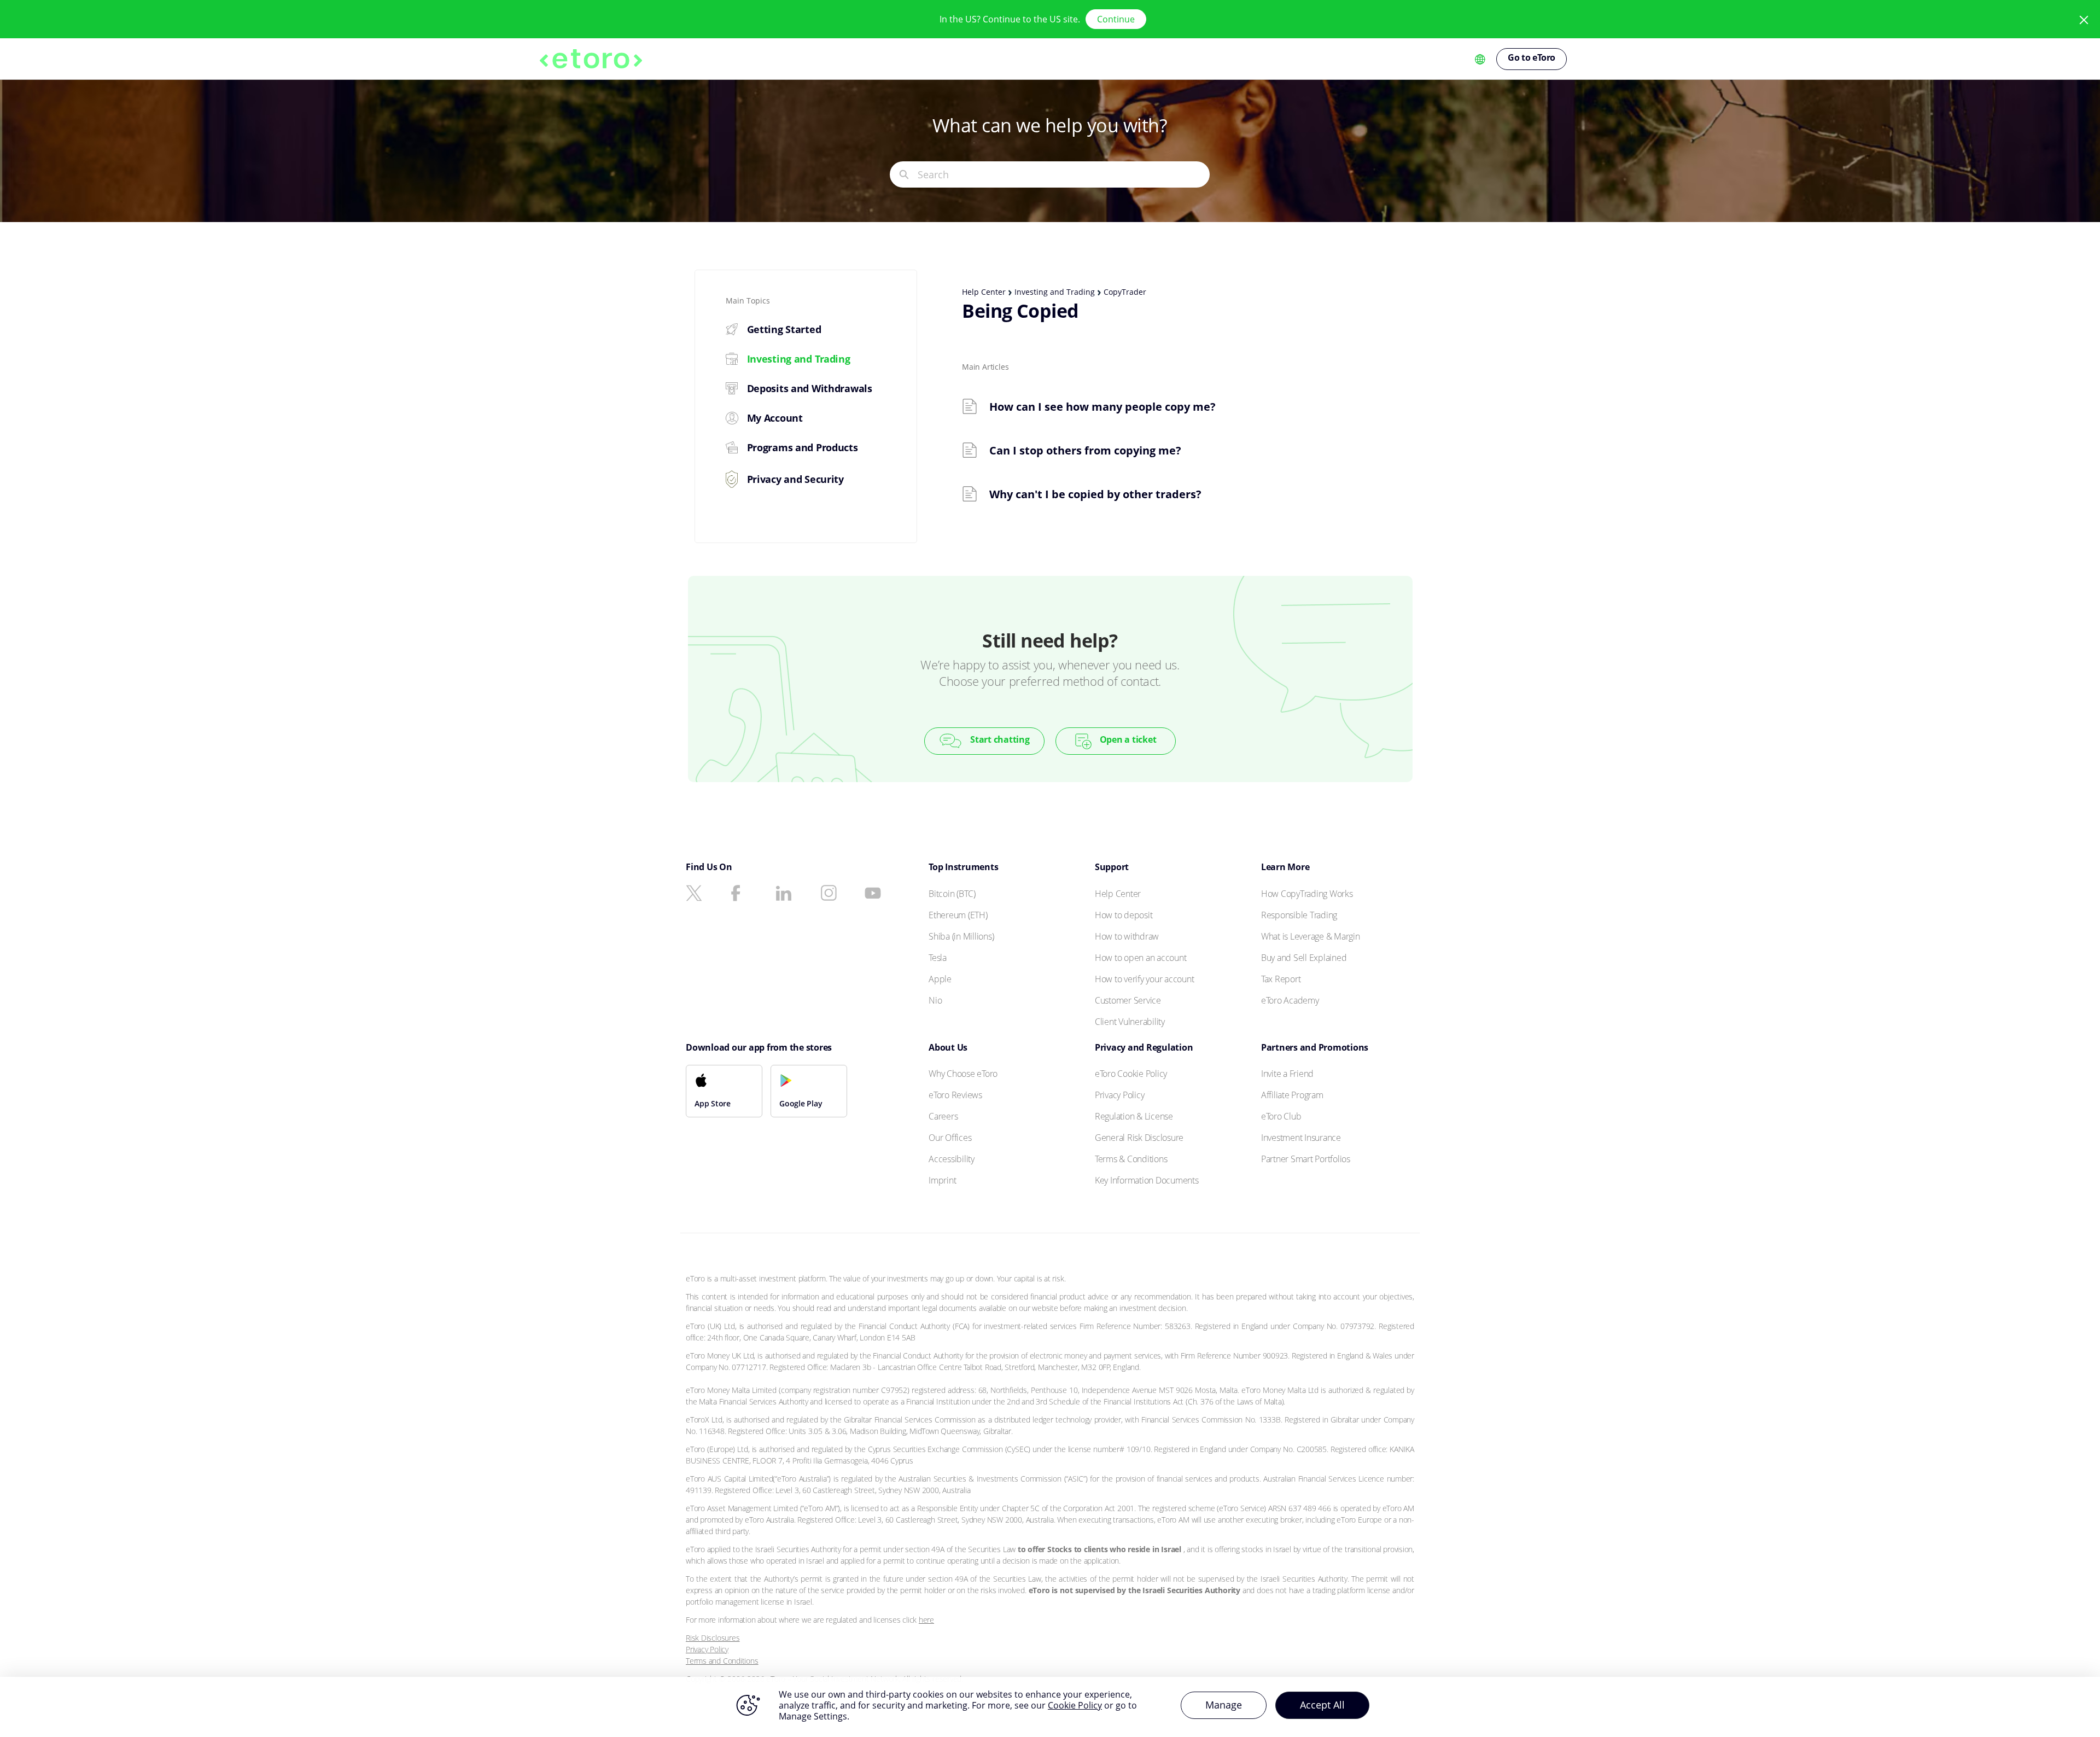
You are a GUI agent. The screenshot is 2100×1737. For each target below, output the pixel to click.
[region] (1050, 1707)
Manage (1224, 1705)
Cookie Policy (1075, 1705)
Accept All (1322, 1705)
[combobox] (1063, 174)
